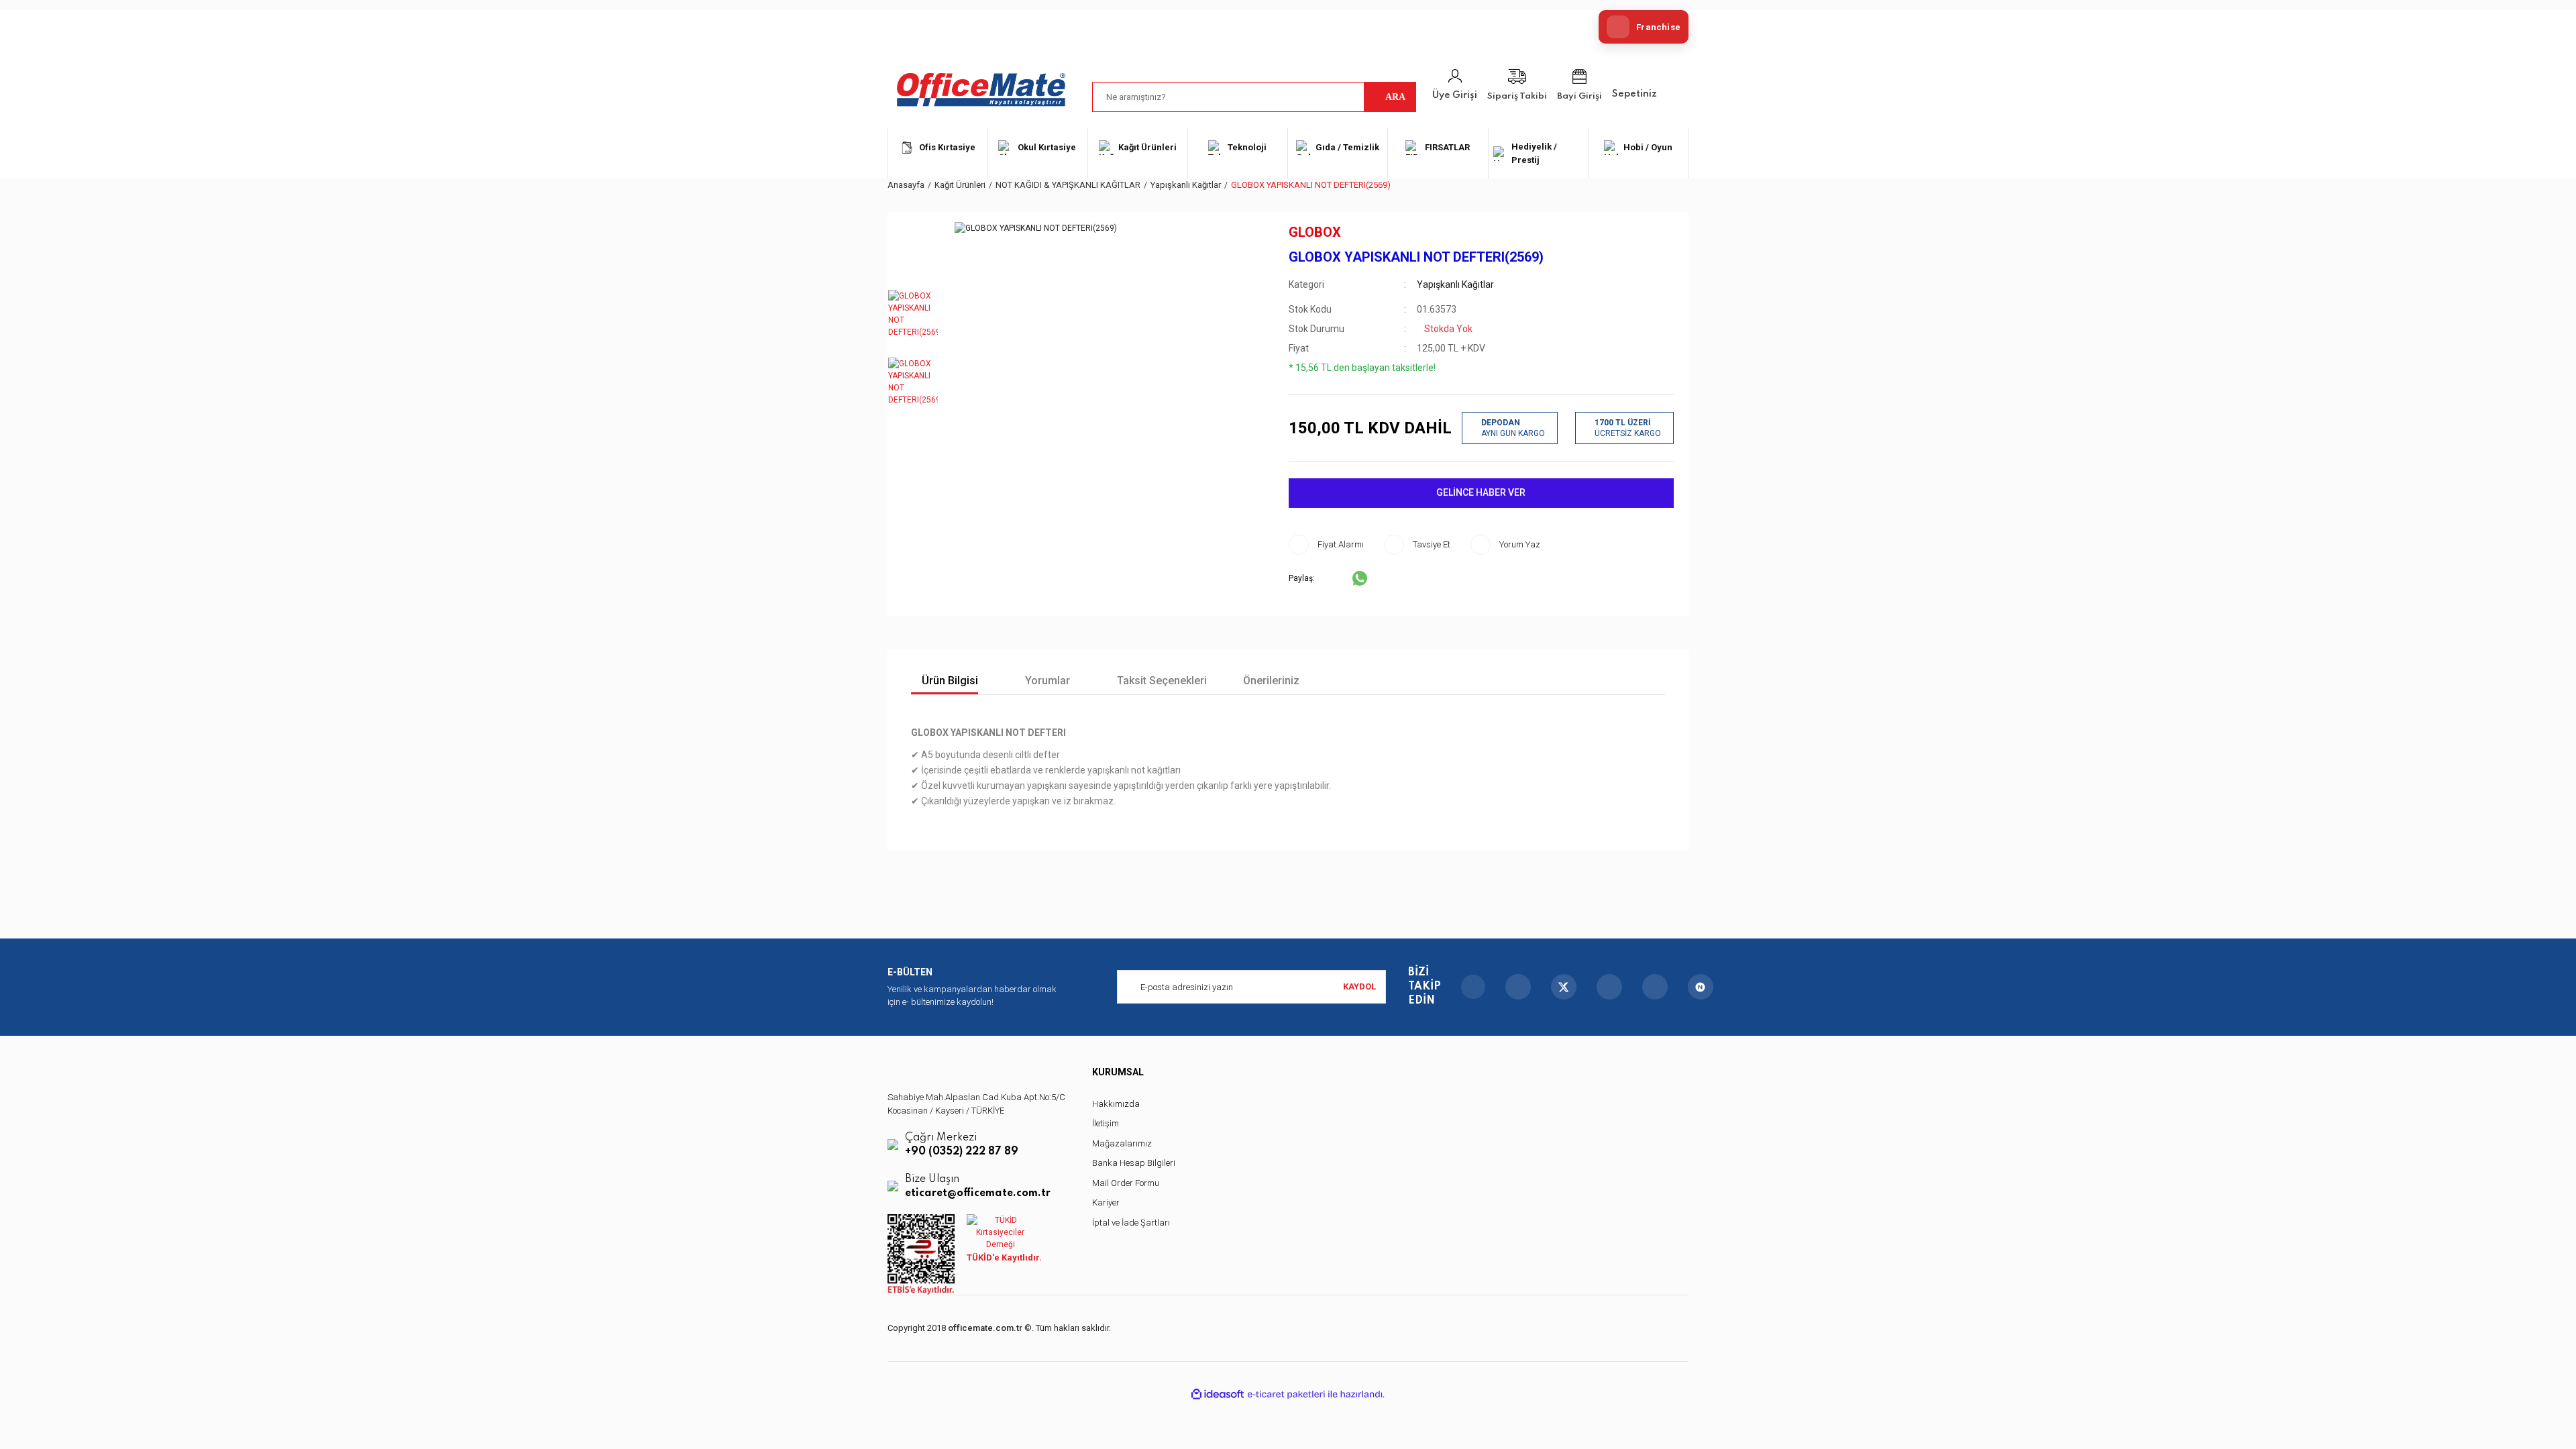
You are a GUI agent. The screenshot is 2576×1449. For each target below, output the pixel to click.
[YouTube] (1609, 987)
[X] (1564, 987)
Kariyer (1106, 1202)
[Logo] (981, 90)
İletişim (1106, 1123)
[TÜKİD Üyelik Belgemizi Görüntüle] (1000, 1232)
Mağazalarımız (1122, 1143)
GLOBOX (1315, 232)
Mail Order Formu (1126, 1183)
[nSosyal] (1701, 987)
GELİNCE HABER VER (1481, 492)
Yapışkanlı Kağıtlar (1455, 284)
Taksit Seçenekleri (1161, 681)
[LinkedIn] (1655, 987)
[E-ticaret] (1286, 1394)
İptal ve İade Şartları (1131, 1223)
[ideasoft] (1218, 1394)
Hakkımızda (1116, 1104)
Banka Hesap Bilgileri (1134, 1163)
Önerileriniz (1271, 681)
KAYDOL (1359, 986)
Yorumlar (1046, 681)
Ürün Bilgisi (949, 681)
